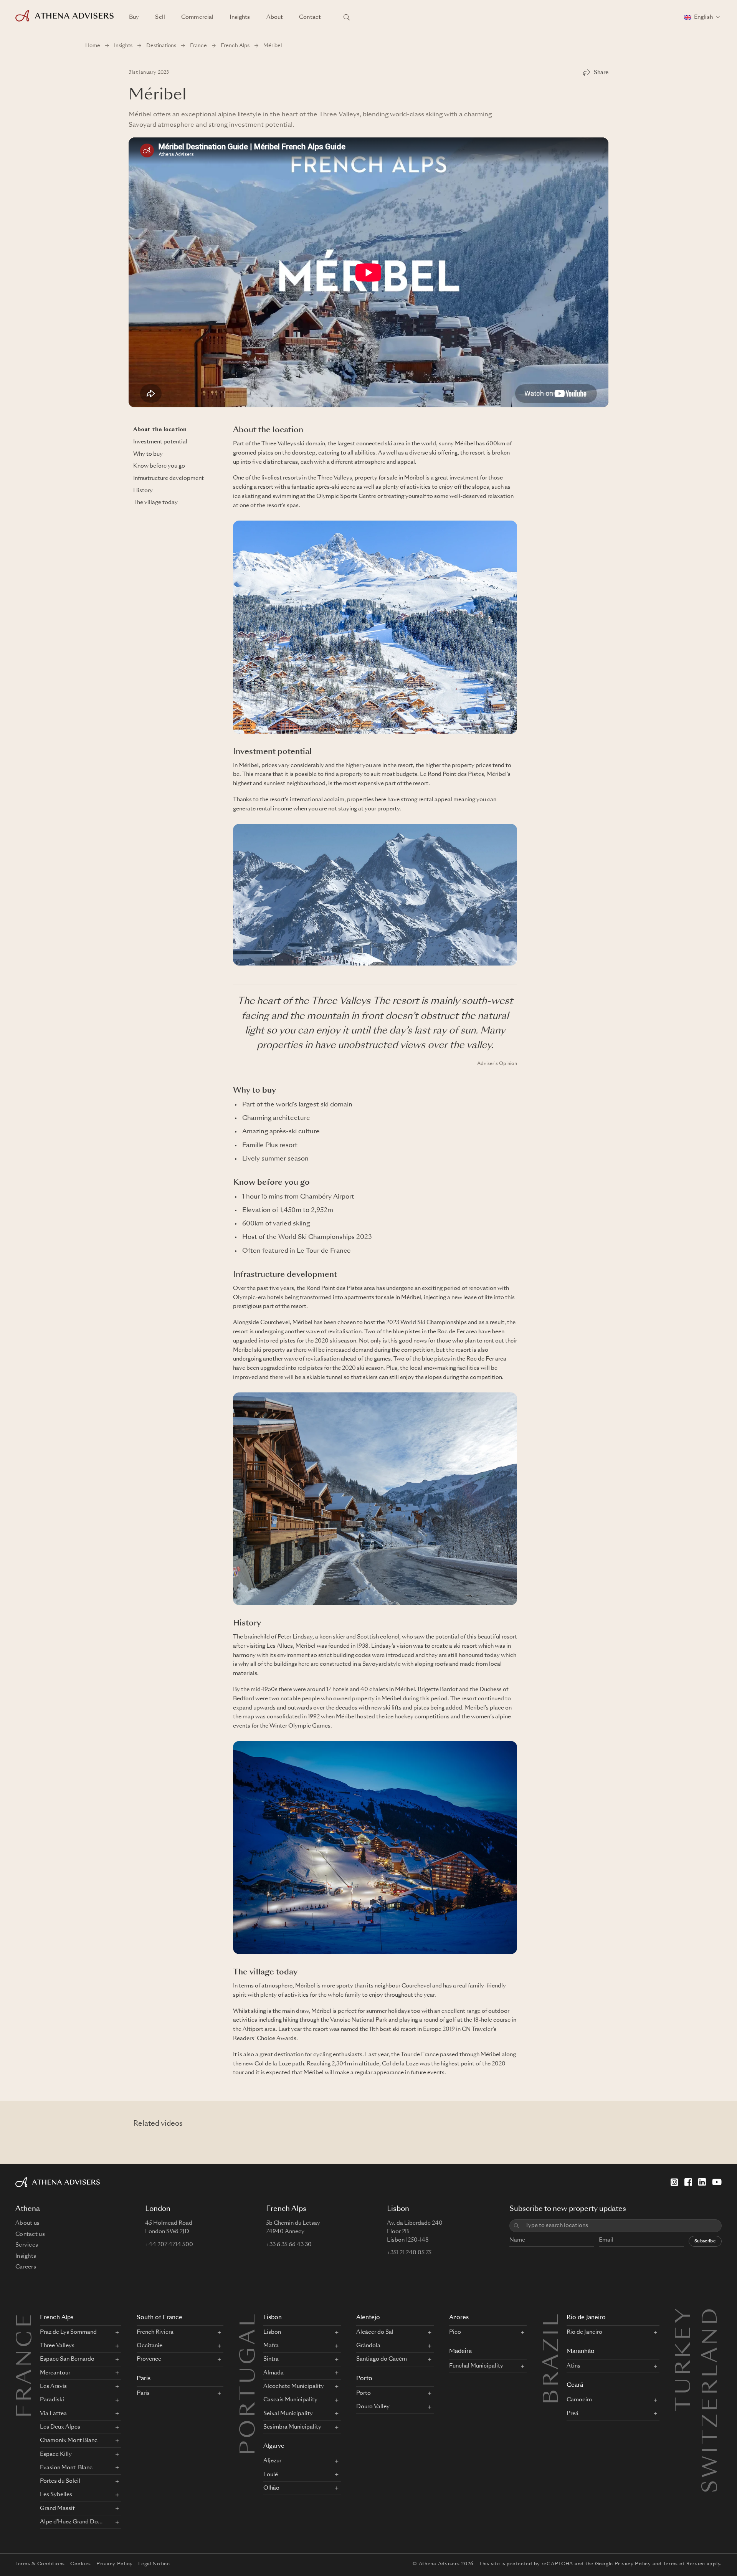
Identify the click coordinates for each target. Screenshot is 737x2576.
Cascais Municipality (290, 2400)
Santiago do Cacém (382, 2359)
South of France (159, 2318)
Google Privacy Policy (623, 2564)
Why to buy (148, 454)
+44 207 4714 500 (169, 2245)
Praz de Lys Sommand (68, 2332)
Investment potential (160, 442)
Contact (310, 17)
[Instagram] (674, 2182)
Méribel (465, 444)
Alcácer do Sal (375, 2332)
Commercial (197, 17)
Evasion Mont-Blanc (66, 2468)
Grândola (368, 2346)
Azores (459, 2318)
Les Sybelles (56, 2495)
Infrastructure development (169, 478)
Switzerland (712, 2315)
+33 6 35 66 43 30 (289, 2245)
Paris (144, 2379)
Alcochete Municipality (294, 2386)
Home (93, 46)
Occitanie (150, 2346)
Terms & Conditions (40, 2564)
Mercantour (55, 2373)
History (143, 490)
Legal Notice (154, 2564)
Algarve (274, 2446)
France (198, 46)
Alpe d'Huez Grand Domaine (73, 2522)
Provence (149, 2359)
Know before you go (159, 466)
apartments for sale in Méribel (383, 1298)
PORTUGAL (250, 2383)
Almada (273, 2373)
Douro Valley (373, 2407)
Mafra (271, 2346)
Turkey (685, 2315)
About (275, 17)
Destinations (161, 46)
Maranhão (581, 2352)
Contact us (30, 2234)
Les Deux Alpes (60, 2427)
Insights (240, 17)
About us (27, 2223)
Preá (573, 2414)
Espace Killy (56, 2454)
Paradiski (52, 2400)
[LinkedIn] (702, 2182)
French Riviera (155, 2332)
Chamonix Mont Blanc (69, 2440)
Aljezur (272, 2461)
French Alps (235, 46)
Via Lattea (53, 2414)
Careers (26, 2267)
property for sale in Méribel (389, 478)
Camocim (579, 2400)
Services (27, 2245)
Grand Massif (57, 2508)
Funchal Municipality (476, 2366)
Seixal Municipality (288, 2414)
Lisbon (273, 2318)
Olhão (271, 2488)
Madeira (460, 2352)
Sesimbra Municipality (292, 2427)
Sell (160, 17)
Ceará (575, 2385)
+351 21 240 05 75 (409, 2253)
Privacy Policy (115, 2564)
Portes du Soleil (60, 2481)
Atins (573, 2366)
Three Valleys (57, 2346)
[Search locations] (347, 17)
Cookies (81, 2564)
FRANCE (26, 2365)
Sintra (271, 2359)
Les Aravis (53, 2386)
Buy (134, 17)
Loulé (271, 2475)
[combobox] (621, 2226)
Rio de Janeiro (586, 2318)
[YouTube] (717, 2182)
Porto (364, 2379)
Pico (455, 2332)
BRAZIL (553, 2358)
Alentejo (368, 2318)
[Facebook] (688, 2182)
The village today (155, 503)
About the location (160, 430)
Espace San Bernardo (67, 2359)
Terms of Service (684, 2564)
